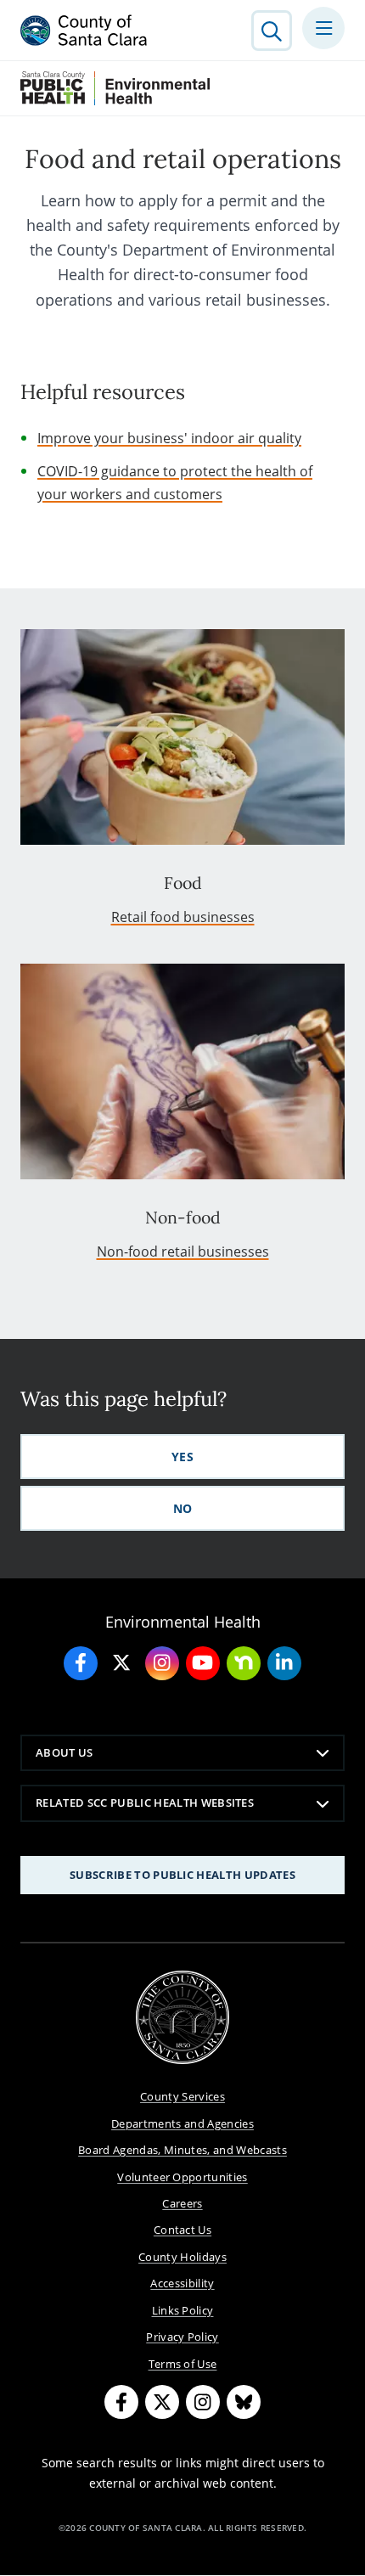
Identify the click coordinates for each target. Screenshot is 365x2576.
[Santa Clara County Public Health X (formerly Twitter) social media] (121, 1663)
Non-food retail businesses (183, 1251)
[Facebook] (121, 2402)
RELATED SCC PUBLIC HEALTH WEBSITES (145, 1803)
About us (65, 1752)
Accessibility (182, 2283)
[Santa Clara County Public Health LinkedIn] (284, 1663)
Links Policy (183, 2310)
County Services (182, 2096)
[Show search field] (272, 31)
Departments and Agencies (182, 2123)
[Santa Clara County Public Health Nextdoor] (244, 1663)
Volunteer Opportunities (182, 2177)
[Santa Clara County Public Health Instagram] (162, 1663)
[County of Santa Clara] (84, 31)
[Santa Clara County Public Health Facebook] (81, 1663)
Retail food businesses (183, 917)
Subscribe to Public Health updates (182, 1875)
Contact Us (182, 2230)
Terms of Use (183, 2364)
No (183, 1508)
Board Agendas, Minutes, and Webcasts (182, 2150)
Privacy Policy (182, 2337)
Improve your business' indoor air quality (169, 438)
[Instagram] (203, 2402)
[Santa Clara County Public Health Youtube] (203, 1663)
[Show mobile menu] (323, 28)
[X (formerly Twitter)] (162, 2402)
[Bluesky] (244, 2402)
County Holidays (182, 2257)
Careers (182, 2203)
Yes (182, 1457)
